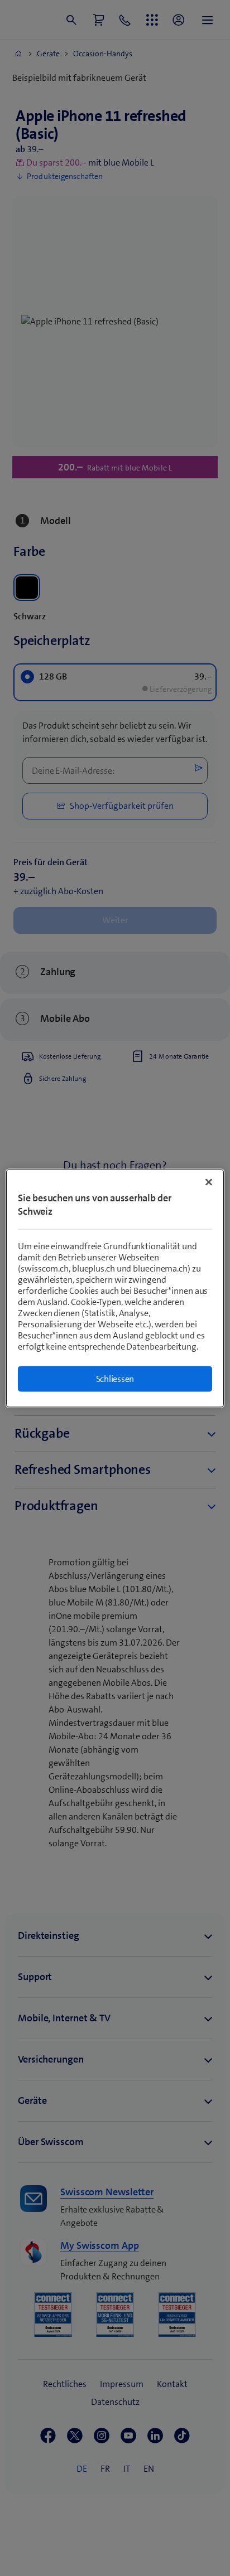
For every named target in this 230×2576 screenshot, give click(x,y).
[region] (115, 1288)
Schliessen (115, 1378)
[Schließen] (209, 1182)
